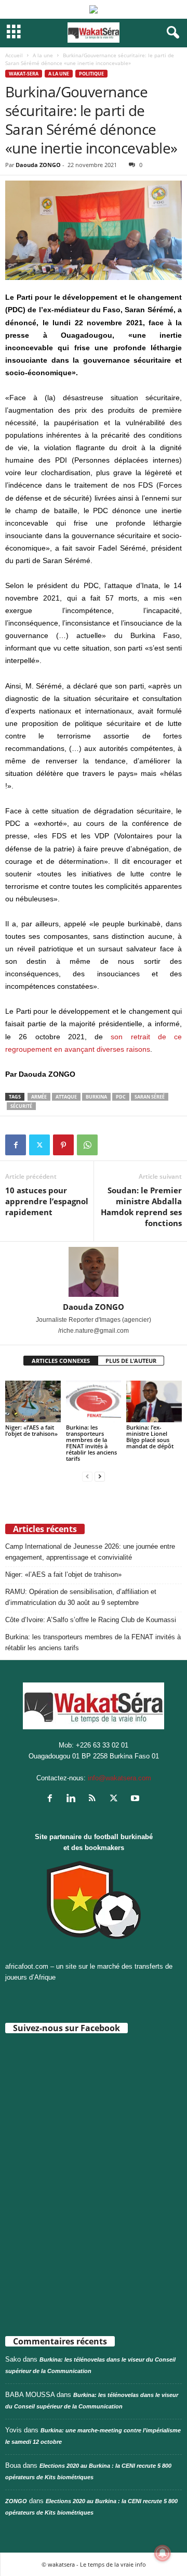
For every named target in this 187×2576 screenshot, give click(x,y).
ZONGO (16, 2501)
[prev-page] (87, 1476)
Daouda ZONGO (38, 165)
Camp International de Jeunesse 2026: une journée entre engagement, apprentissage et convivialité (90, 1552)
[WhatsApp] (87, 1145)
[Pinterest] (63, 1145)
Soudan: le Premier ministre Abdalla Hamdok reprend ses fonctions (141, 1207)
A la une (43, 55)
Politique (91, 74)
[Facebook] (16, 1145)
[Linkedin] (74, 1799)
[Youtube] (136, 1799)
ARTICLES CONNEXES (61, 1361)
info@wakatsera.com (119, 1778)
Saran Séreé (150, 1097)
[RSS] (95, 1799)
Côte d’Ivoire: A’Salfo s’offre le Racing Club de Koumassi (91, 1620)
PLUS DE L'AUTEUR (131, 1361)
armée (39, 1097)
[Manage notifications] (163, 2553)
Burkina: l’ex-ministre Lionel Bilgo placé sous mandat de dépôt (150, 1437)
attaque (66, 1097)
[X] (39, 1145)
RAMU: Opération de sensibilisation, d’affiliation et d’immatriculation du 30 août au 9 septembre (81, 1597)
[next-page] (100, 1476)
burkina (96, 1097)
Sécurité (21, 1106)
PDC (121, 1097)
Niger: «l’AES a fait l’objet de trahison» (31, 1430)
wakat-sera (24, 74)
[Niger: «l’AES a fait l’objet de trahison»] (33, 1401)
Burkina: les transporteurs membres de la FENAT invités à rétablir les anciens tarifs (91, 1443)
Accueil (14, 55)
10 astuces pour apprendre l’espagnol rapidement (47, 1201)
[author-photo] (94, 1272)
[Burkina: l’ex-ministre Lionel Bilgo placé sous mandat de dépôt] (154, 1401)
